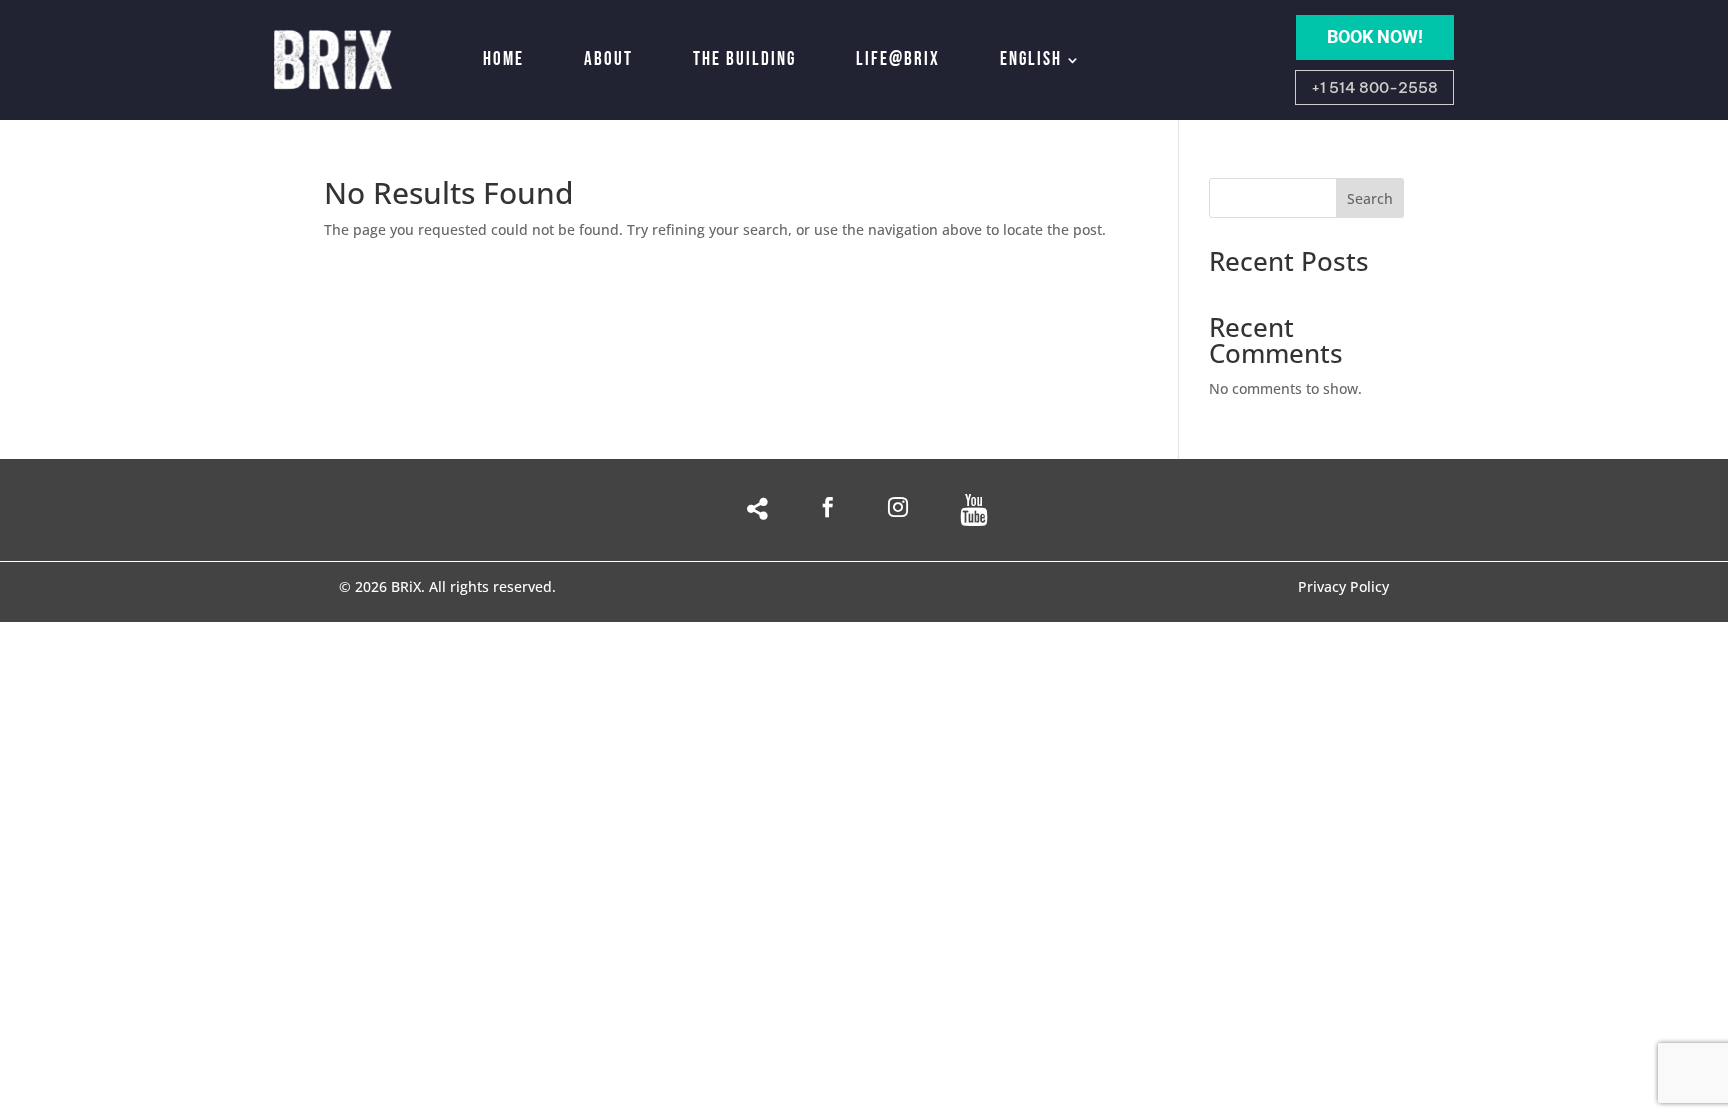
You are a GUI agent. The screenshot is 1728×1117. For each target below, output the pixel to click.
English (1031, 59)
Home (503, 59)
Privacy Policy (1343, 588)
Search (1370, 198)
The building (744, 59)
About (608, 59)
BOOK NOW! (1375, 36)
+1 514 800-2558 (1374, 87)
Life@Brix (898, 59)
